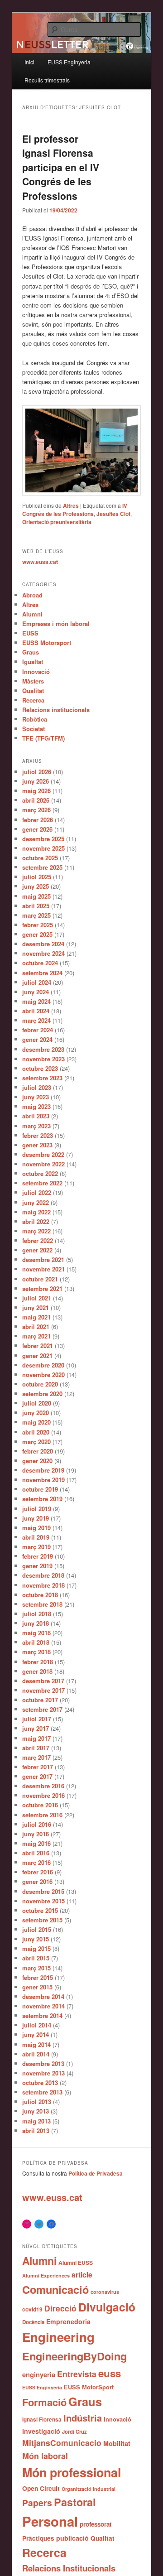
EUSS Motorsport (47, 643)
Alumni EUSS (76, 2263)
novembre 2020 (43, 1375)
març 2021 (36, 1336)
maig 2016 (36, 1843)
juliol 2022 (37, 1192)
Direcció (60, 2308)
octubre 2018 (40, 1595)
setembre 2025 (42, 867)
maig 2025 (36, 896)
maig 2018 (36, 1633)
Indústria (83, 2418)
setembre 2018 (42, 1604)
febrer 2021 (38, 1346)
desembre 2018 (43, 1575)
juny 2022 (36, 1202)
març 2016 (36, 1862)
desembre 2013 (43, 2063)
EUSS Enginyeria (69, 62)
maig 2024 (36, 1001)
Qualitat (33, 691)
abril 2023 (36, 1116)
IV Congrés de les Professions (75, 510)
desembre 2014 (43, 1996)
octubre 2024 (40, 963)
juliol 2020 (37, 1403)
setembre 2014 (42, 2015)
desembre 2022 (43, 1154)
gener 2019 (37, 1566)
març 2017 (36, 1757)
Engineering (58, 2337)
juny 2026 (36, 781)
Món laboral (45, 2456)
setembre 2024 (42, 973)
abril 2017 (36, 1748)
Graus (31, 652)
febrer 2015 (38, 1977)
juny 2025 (36, 886)
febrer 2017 (38, 1767)
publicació (72, 2538)
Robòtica (35, 719)
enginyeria (39, 2374)
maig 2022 (36, 1212)
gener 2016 (37, 1881)
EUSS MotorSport (89, 2387)
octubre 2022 (40, 1173)
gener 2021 (37, 1355)
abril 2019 (36, 1537)
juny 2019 (36, 1518)
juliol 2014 (37, 2025)
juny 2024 (36, 992)
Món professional (72, 2472)
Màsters (33, 681)
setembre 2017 (42, 1709)
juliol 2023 (37, 1087)
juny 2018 (36, 1623)
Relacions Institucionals (69, 2568)
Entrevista (77, 2374)
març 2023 (36, 1126)
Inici (29, 62)
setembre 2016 (42, 1815)
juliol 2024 (37, 982)
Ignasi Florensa (42, 2420)
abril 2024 (36, 1011)
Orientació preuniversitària (57, 522)
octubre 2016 (40, 1805)
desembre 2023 (43, 1049)
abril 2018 (36, 1642)
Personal (50, 2521)
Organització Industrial (89, 2489)
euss (110, 2373)
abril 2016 (36, 1853)
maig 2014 (36, 2044)
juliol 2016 (37, 1824)
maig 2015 (36, 1948)
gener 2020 (37, 1461)
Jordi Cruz (74, 2432)
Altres (71, 506)
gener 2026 (37, 829)
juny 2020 (36, 1413)
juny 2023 (36, 1097)
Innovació (36, 672)
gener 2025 (37, 934)
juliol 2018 (37, 1614)
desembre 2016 (43, 1786)
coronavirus (105, 2292)
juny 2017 (36, 1728)
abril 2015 (36, 1958)
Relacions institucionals (56, 710)
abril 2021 (36, 1327)
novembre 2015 (43, 1901)
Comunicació (55, 2289)
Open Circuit (41, 2488)
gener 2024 (37, 1039)
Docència (33, 2322)
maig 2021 (36, 1317)
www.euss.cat (40, 562)
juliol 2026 (37, 772)
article (82, 2275)
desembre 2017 (43, 1681)
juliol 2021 (37, 1298)
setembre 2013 (42, 2092)
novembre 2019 (43, 1480)
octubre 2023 (40, 1068)
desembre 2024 (43, 944)
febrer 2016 (38, 1872)
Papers (37, 2503)
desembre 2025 (43, 839)
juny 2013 (36, 2111)
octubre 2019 (40, 1489)
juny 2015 (36, 1939)
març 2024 (36, 1020)
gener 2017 (37, 1776)
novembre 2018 (43, 1585)
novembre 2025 (43, 848)
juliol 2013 (37, 2102)
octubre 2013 (40, 2082)
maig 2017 (36, 1738)
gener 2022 (37, 1250)
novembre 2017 (43, 1690)
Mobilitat (117, 2443)
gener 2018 (37, 1671)
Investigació (41, 2431)
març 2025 (36, 915)
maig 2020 (36, 1422)
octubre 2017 (40, 1700)
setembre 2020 (42, 1394)
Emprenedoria (68, 2321)
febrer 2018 (38, 1662)
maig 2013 (36, 2121)
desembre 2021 (43, 1259)
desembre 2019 (43, 1470)
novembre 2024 (43, 953)
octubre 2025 (40, 858)
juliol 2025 (37, 877)
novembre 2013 (43, 2073)
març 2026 (36, 810)
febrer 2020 (38, 1451)
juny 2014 (36, 2034)
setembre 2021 (42, 1288)
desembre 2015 (43, 1891)
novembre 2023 (43, 1059)
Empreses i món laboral (56, 624)
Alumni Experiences (46, 2275)
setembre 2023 (42, 1078)
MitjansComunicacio (62, 2443)
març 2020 (36, 1442)
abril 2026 (36, 800)
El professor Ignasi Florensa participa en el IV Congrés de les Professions (61, 167)
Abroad (32, 595)
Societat (34, 729)
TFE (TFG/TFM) (43, 738)
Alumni (32, 614)
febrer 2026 (38, 820)
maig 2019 (36, 1528)
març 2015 (36, 1968)
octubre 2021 (40, 1279)
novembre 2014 (43, 2006)
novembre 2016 (43, 1795)
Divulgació (107, 2307)
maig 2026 (36, 791)
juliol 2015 (37, 1929)
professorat (96, 2524)
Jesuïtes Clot (113, 514)
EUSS (30, 633)
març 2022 (36, 1231)
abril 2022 (36, 1221)
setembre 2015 (42, 1920)
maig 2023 (36, 1106)
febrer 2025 (38, 925)
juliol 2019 (37, 1509)
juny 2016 (36, 1834)
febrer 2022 (38, 1240)
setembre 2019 (42, 1499)
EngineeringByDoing (74, 2356)
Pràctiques (38, 2538)
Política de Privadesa (96, 2173)
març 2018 (36, 1652)
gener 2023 (37, 1145)
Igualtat (33, 662)
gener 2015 (37, 1987)
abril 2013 (36, 2131)
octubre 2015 (40, 1910)
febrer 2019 (38, 1556)
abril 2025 (36, 906)
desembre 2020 (43, 1365)
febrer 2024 (38, 1030)
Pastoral (75, 2502)
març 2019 (36, 1547)
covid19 (32, 2309)
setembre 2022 (42, 1183)
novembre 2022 (43, 1164)
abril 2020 (36, 1432)
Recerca (33, 700)
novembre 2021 (43, 1269)
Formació (44, 2402)
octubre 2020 (40, 1384)
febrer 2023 (38, 1135)
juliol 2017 (37, 1719)
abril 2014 (36, 2054)
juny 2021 (36, 1307)
